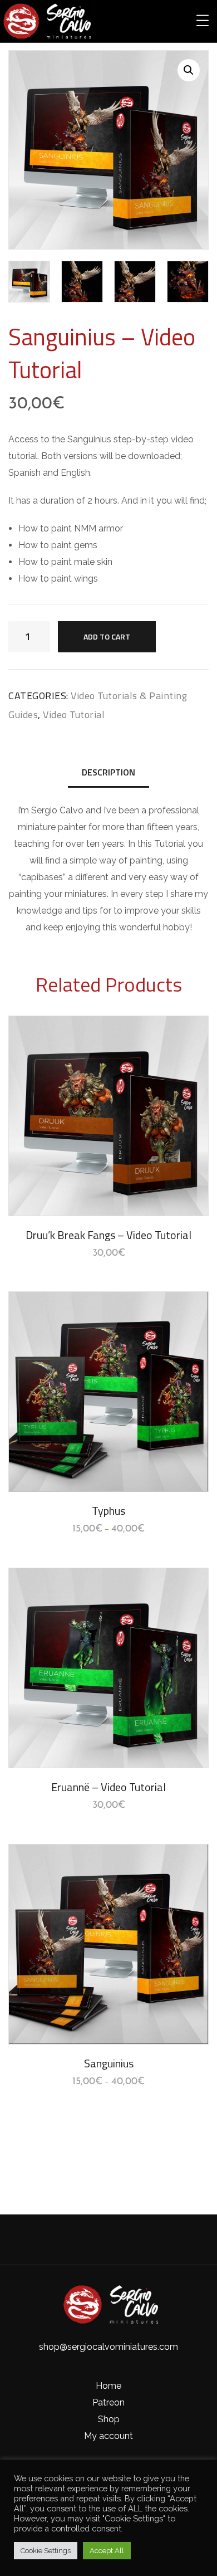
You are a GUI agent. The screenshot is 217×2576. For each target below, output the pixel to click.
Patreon (108, 2402)
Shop (109, 2419)
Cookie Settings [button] (46, 2551)
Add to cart (107, 636)
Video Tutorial (74, 714)
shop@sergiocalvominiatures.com (108, 2347)
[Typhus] (108, 1392)
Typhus (108, 1511)
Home (108, 2386)
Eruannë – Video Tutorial (108, 1787)
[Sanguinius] (108, 1944)
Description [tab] (108, 772)
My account (108, 2436)
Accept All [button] (107, 2551)
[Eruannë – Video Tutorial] (108, 1668)
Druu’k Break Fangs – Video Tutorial (108, 1235)
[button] (189, 70)
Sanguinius (109, 2063)
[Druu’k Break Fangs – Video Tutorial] (108, 1116)
